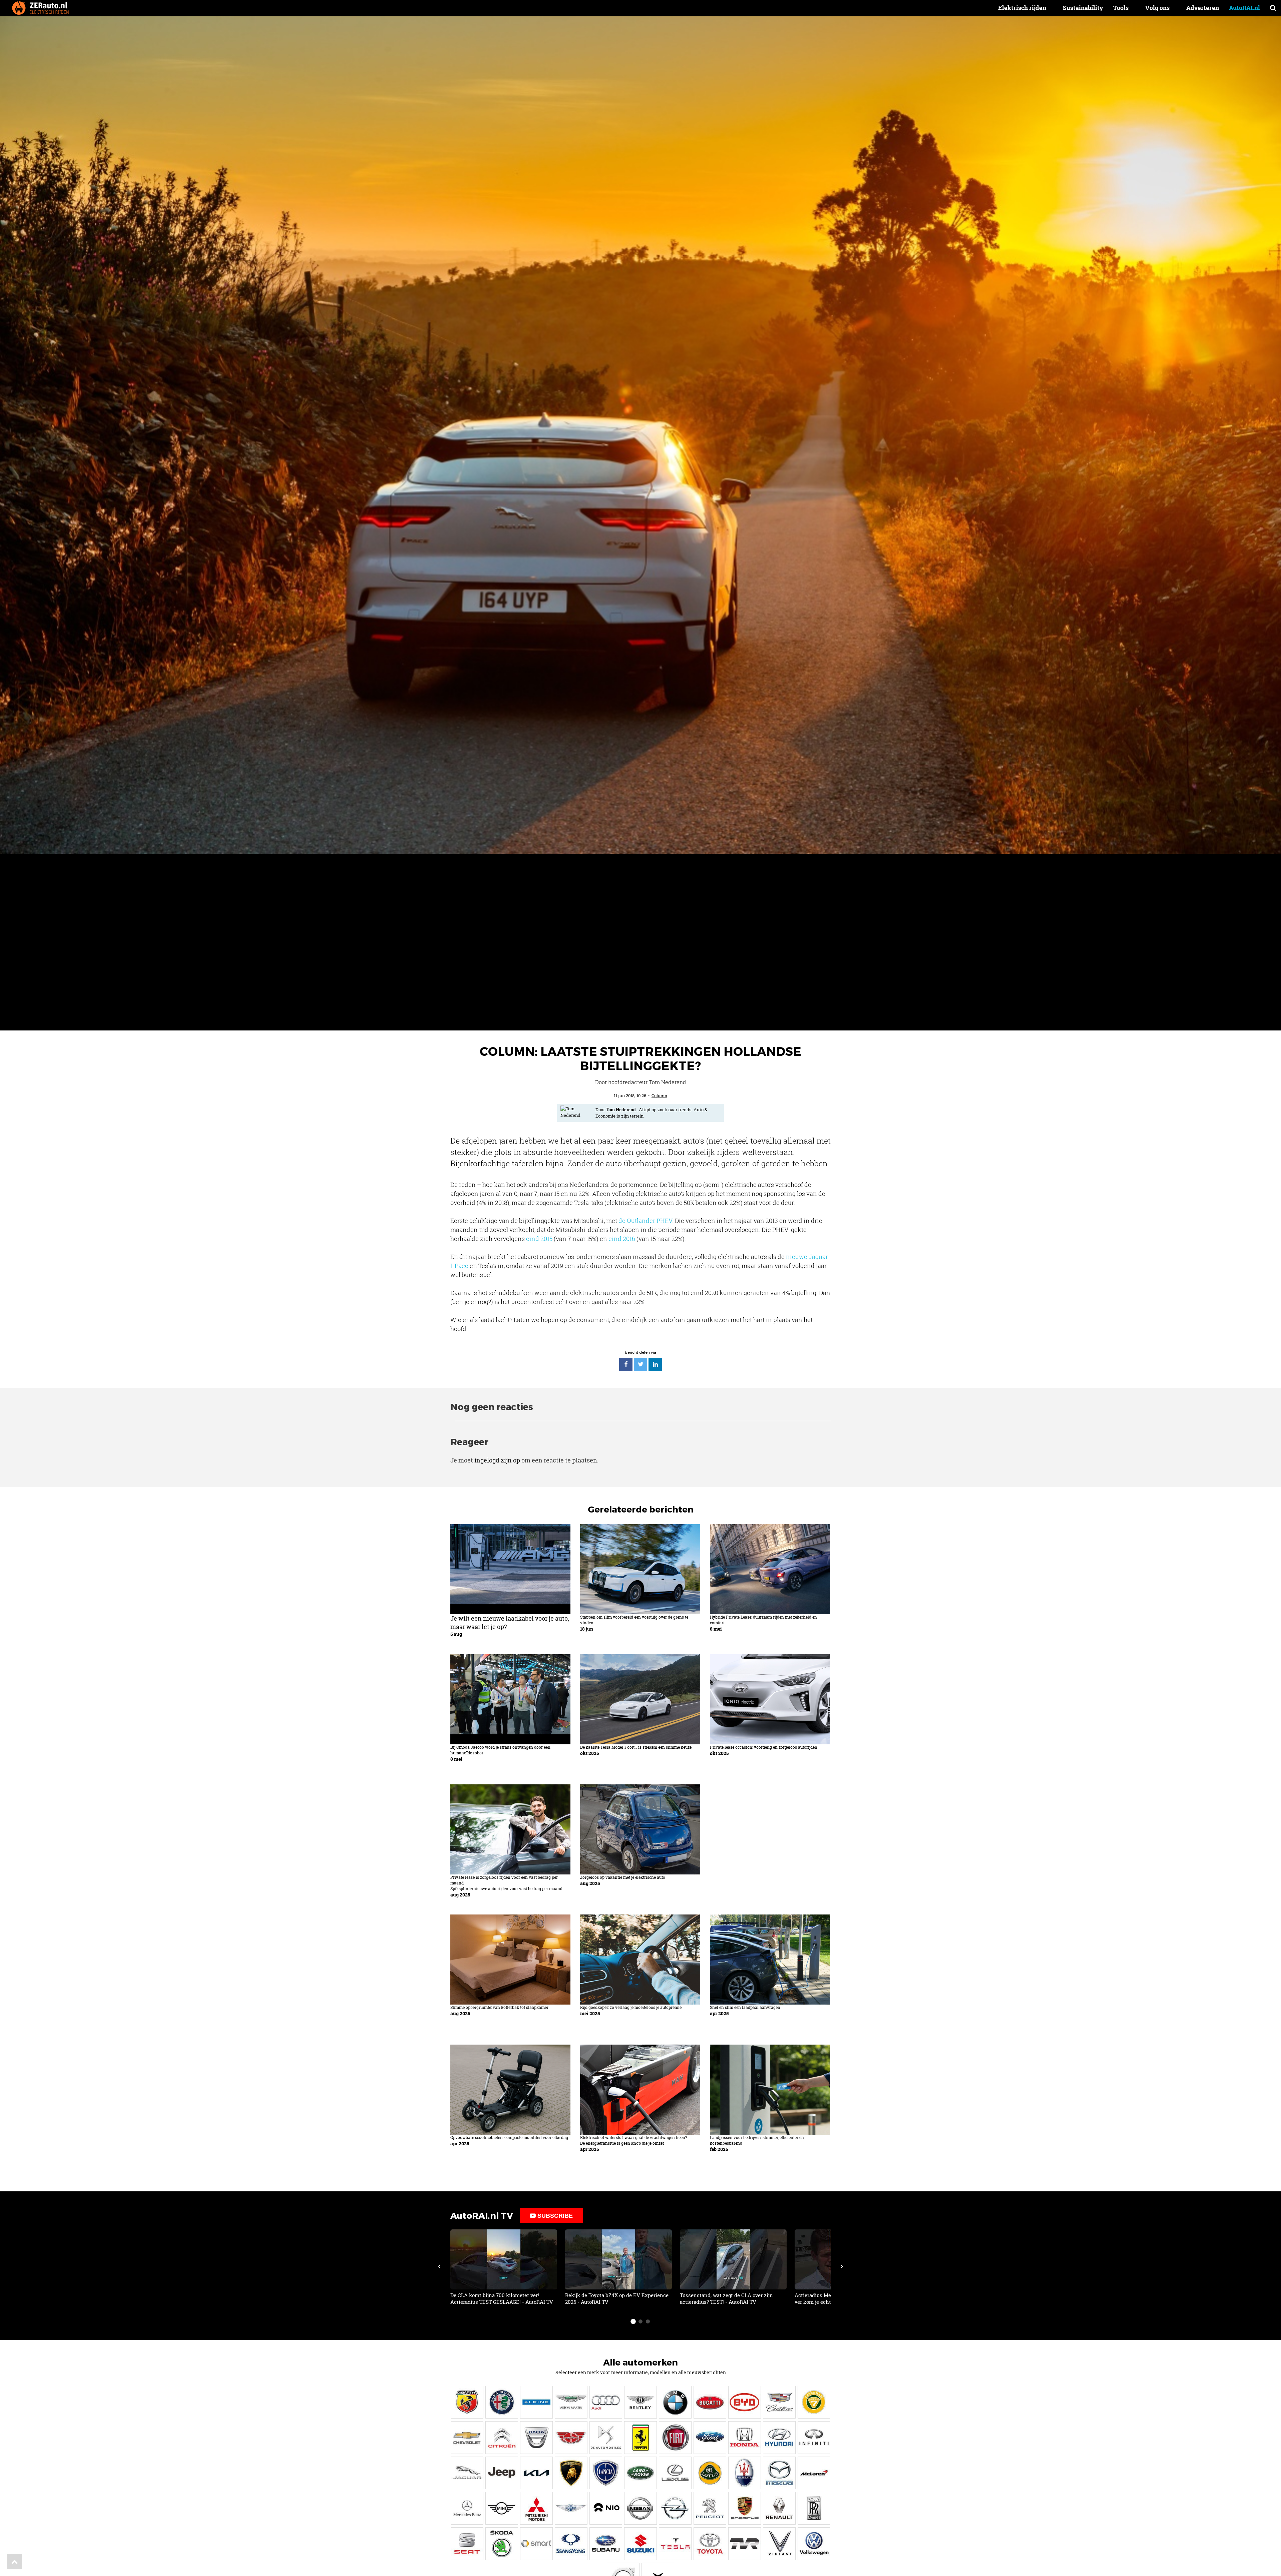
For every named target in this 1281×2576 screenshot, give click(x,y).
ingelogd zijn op (497, 1460)
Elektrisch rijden (1022, 8)
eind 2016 (622, 1239)
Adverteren (1203, 8)
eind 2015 (539, 1239)
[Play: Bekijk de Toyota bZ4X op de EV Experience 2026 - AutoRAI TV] (618, 2267)
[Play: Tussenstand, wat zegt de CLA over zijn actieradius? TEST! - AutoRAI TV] (733, 2267)
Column (659, 1096)
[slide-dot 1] (633, 2321)
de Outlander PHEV (645, 1221)
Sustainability (1083, 8)
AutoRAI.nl (1244, 8)
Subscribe (554, 2216)
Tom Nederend (621, 1110)
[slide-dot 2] (640, 2321)
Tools (1121, 8)
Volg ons (1157, 8)
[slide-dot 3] (648, 2321)
